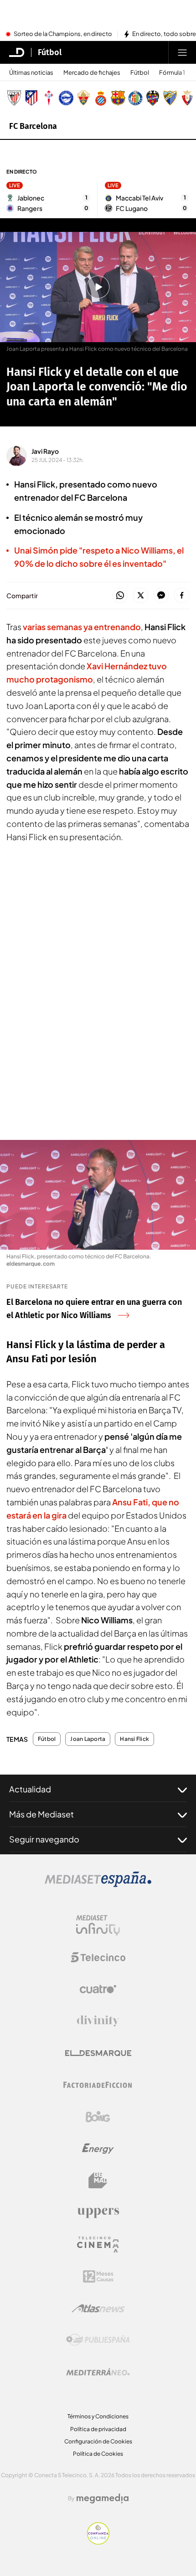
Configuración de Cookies (98, 2441)
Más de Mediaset (41, 1814)
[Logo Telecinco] (98, 1957)
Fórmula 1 (172, 73)
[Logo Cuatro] (98, 1989)
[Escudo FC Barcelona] (118, 98)
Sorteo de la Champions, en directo (63, 34)
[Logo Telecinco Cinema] (98, 2245)
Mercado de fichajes (92, 73)
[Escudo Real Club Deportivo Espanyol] (101, 98)
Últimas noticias (31, 73)
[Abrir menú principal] (182, 52)
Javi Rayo (45, 451)
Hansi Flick (134, 1739)
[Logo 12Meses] (98, 2276)
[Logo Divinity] (98, 2021)
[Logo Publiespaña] (98, 2340)
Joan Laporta (88, 1739)
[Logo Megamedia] (103, 2499)
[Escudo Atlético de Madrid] (31, 98)
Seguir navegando (44, 1839)
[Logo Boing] (98, 2117)
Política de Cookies (98, 2454)
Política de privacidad (98, 2429)
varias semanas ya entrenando (82, 627)
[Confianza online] (98, 2542)
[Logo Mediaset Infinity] (98, 1925)
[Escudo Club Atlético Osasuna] (187, 98)
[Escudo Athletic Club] (14, 98)
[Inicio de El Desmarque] (17, 52)
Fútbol (50, 52)
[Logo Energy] (98, 2149)
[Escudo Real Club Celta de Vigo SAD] (49, 98)
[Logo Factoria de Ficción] (98, 2085)
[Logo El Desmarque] (98, 2053)
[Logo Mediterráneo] (98, 2372)
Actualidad (30, 1789)
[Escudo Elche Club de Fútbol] (83, 98)
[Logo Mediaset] (98, 1884)
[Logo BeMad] (98, 2181)
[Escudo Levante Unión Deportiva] (153, 98)
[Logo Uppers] (98, 2212)
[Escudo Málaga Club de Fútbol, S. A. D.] (170, 98)
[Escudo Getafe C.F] (135, 98)
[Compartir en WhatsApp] (120, 596)
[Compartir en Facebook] (182, 596)
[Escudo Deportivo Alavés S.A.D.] (66, 98)
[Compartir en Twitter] (141, 596)
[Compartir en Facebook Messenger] (161, 596)
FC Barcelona (33, 126)
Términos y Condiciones (98, 2416)
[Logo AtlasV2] (98, 2308)
